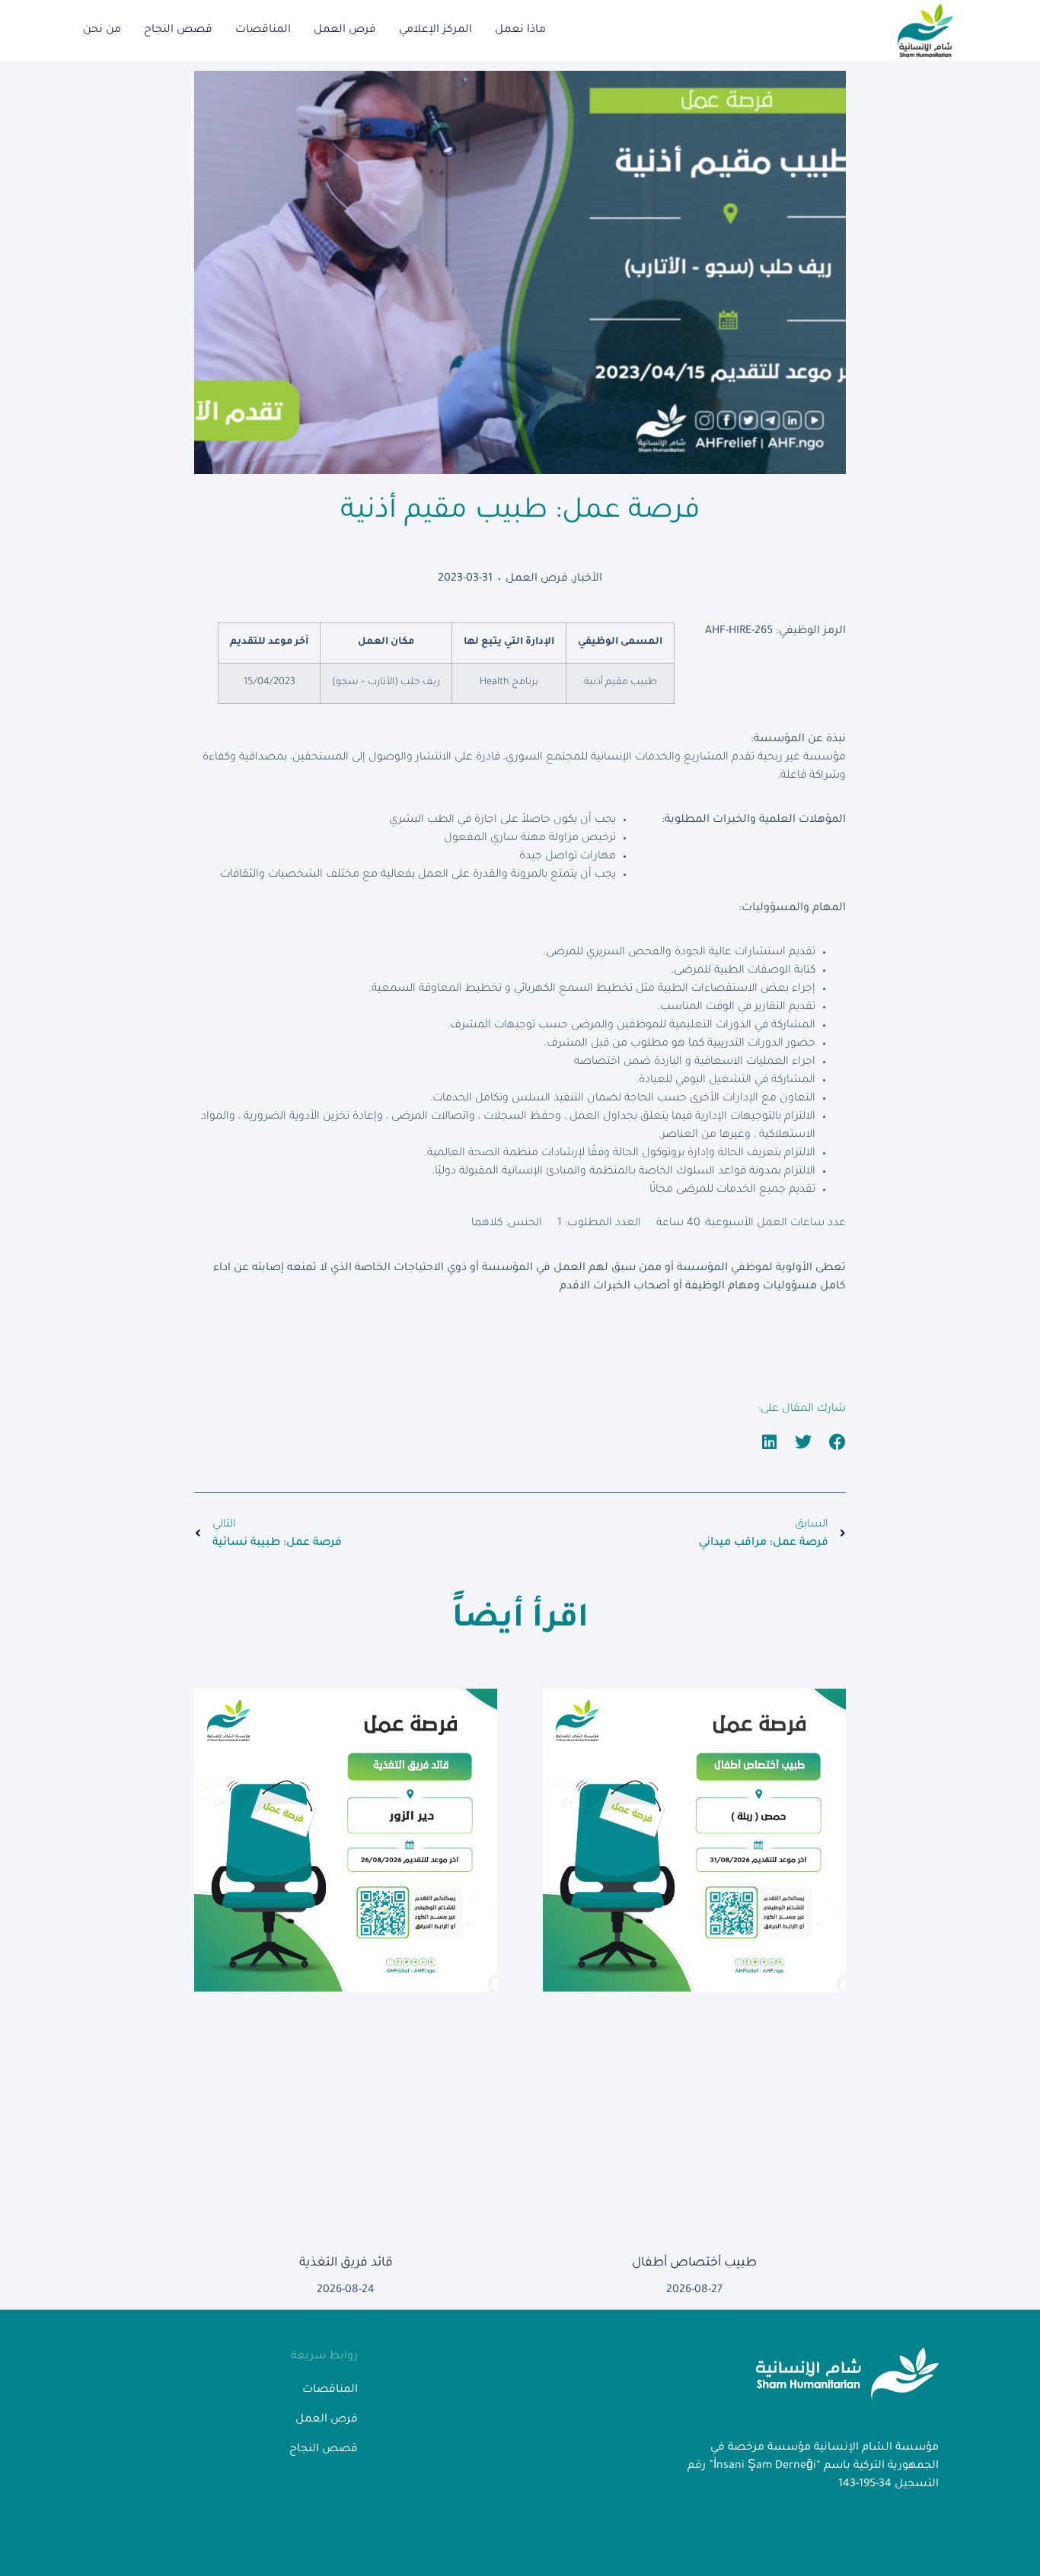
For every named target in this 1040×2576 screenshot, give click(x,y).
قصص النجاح (178, 30)
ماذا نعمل (520, 30)
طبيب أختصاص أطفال (694, 2263)
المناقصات (263, 30)
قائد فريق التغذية (346, 2263)
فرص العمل (345, 30)
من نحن (102, 30)
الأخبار (588, 579)
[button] (838, 1442)
